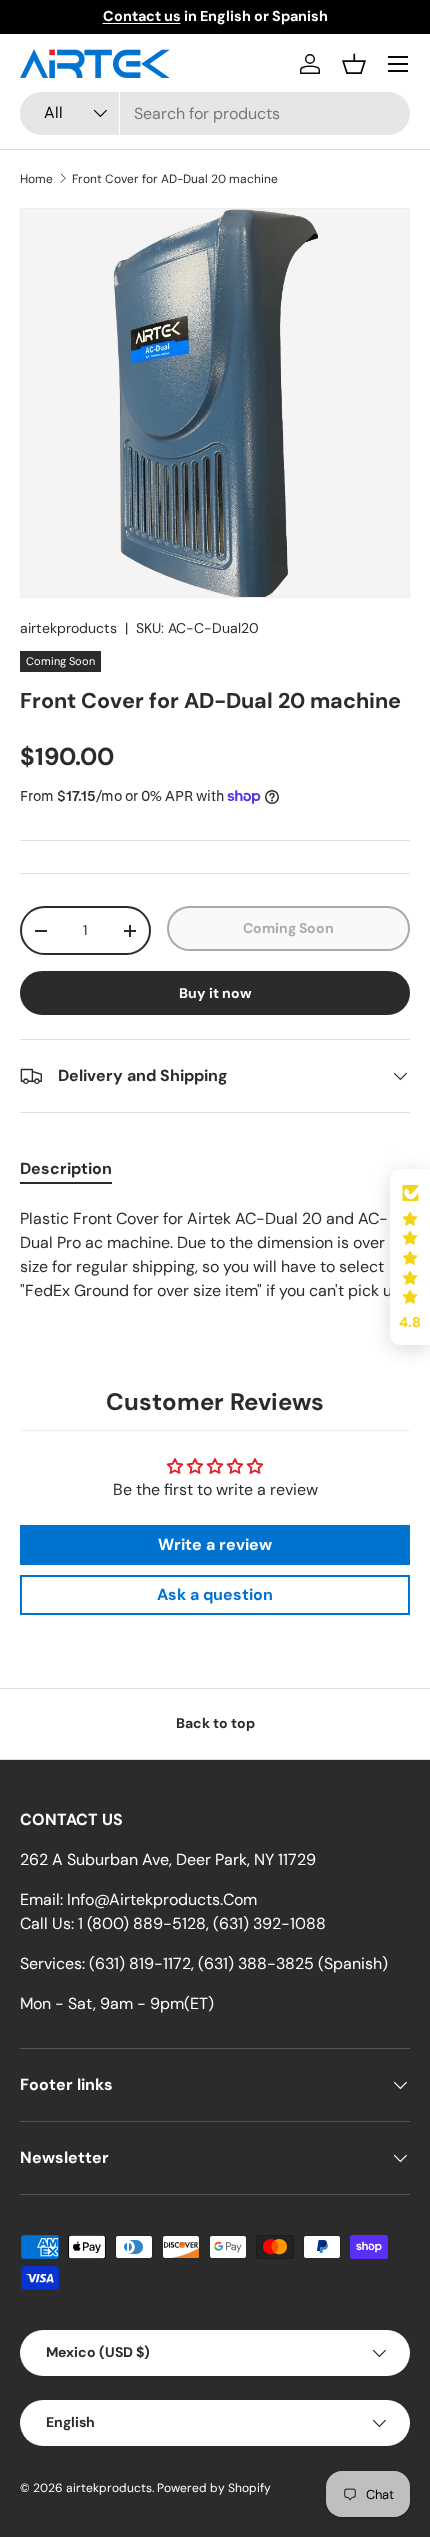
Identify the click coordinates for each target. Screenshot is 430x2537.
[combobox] (215, 113)
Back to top (215, 1723)
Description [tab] (66, 1168)
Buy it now (215, 993)
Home (36, 179)
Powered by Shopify (214, 2488)
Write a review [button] (215, 1544)
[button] (354, 64)
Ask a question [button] (215, 1594)
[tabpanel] (215, 1255)
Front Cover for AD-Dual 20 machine (175, 179)
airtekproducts (68, 628)
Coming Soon (288, 928)
